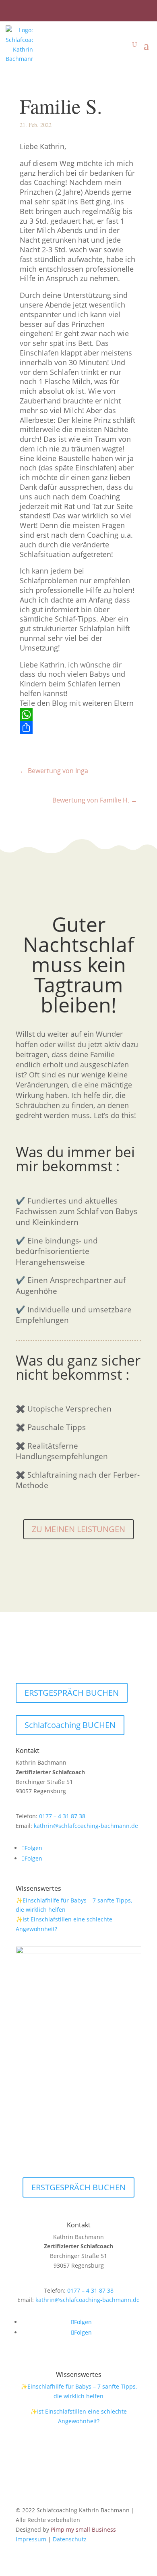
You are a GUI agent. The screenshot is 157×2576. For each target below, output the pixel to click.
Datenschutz (70, 2539)
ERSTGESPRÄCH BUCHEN (72, 1693)
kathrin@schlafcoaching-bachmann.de (86, 1826)
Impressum (31, 2539)
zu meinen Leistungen (78, 1529)
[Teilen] (78, 728)
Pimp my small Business (83, 2529)
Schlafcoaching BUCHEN (70, 1725)
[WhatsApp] (78, 715)
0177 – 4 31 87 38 (62, 1816)
